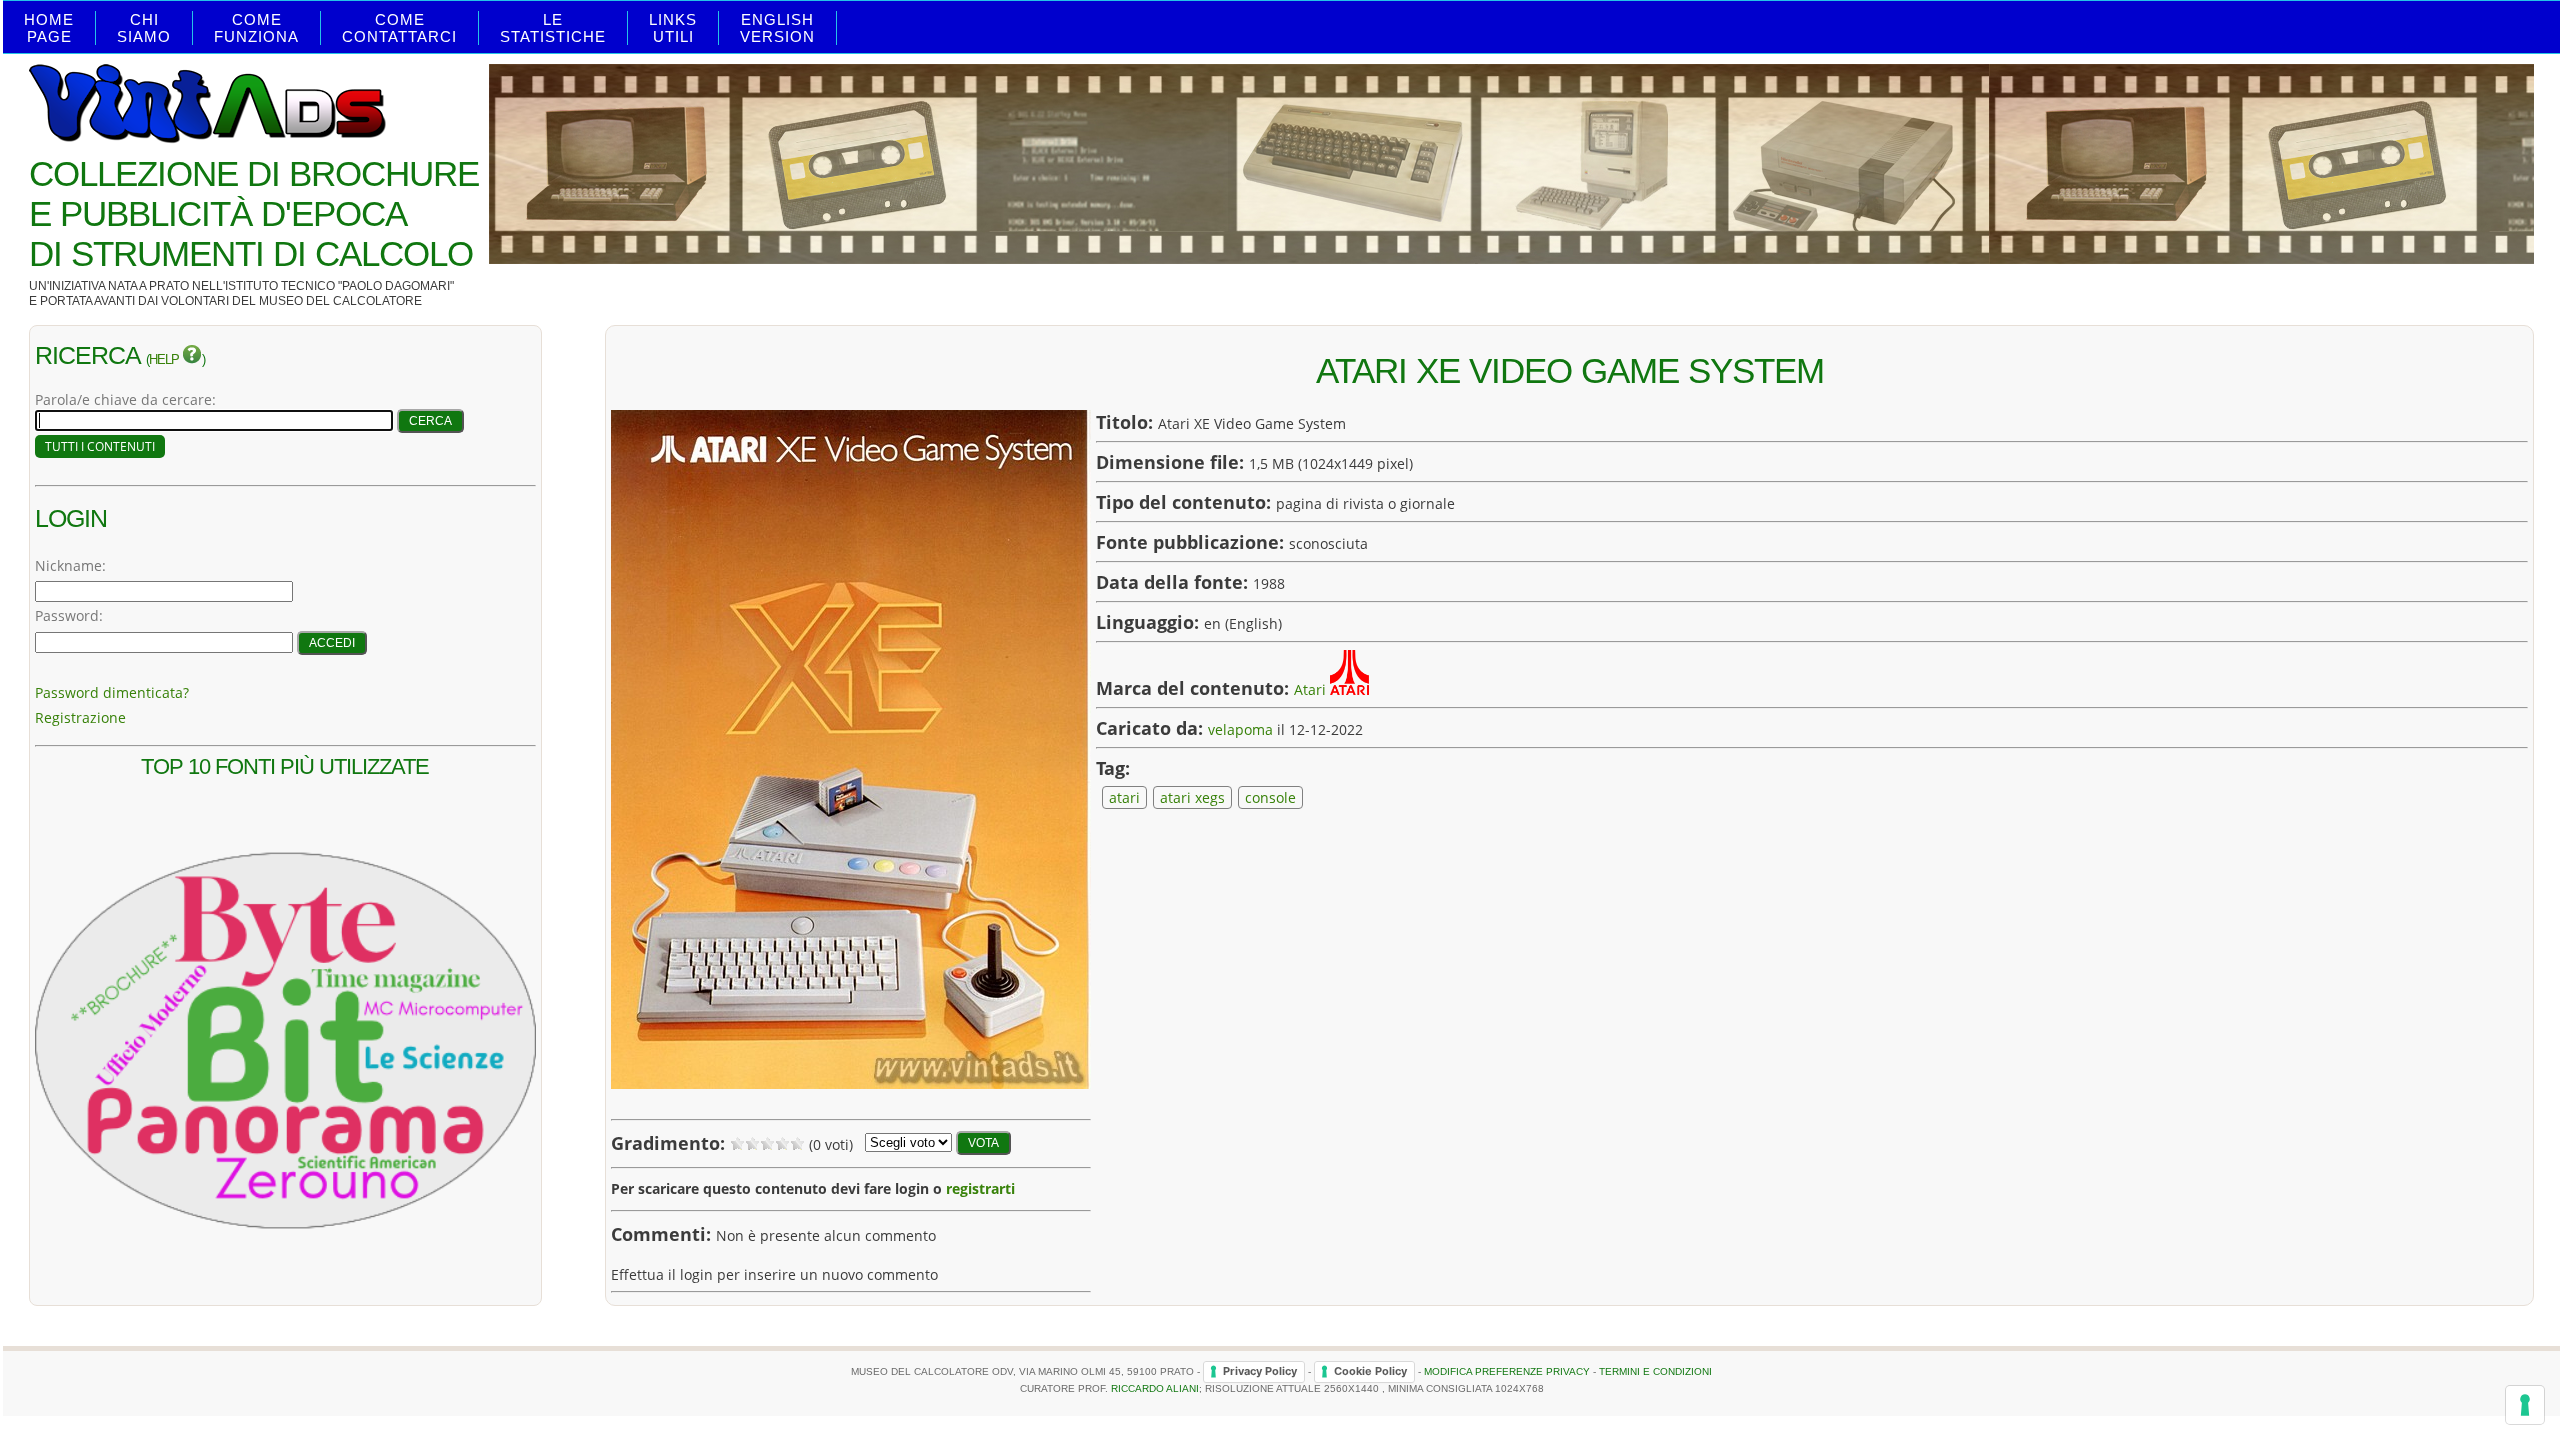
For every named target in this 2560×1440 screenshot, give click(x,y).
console (1270, 797)
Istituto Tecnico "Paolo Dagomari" (339, 286)
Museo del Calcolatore (340, 301)
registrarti (980, 1188)
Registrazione (80, 717)
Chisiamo (144, 28)
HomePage (49, 28)
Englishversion (777, 28)
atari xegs (1192, 797)
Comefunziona (256, 28)
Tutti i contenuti (100, 446)
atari (1124, 797)
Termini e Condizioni (1655, 1370)
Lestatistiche (553, 28)
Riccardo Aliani (1155, 1388)
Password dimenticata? (112, 692)
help (165, 360)
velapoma (1240, 729)
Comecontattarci (399, 28)
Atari (1310, 689)
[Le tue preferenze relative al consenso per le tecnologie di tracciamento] (2525, 1405)
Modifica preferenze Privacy (1507, 1370)
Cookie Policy (1370, 1371)
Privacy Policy (1260, 1371)
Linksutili (673, 28)
